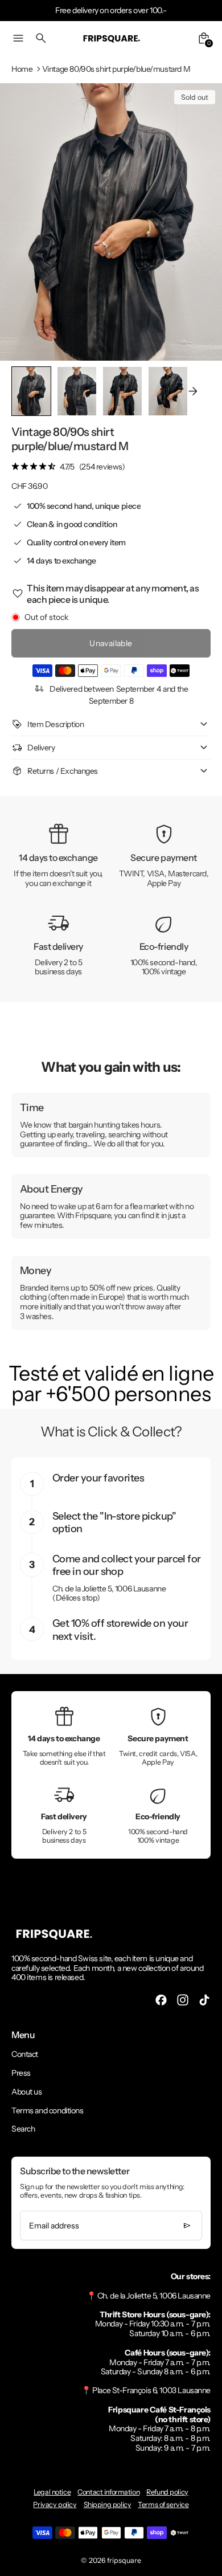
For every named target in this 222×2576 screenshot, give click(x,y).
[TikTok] (204, 2000)
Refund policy (167, 2492)
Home (22, 69)
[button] (77, 391)
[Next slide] (193, 391)
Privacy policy (55, 2504)
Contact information (108, 2492)
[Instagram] (183, 2000)
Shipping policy (108, 2504)
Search (23, 2129)
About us (27, 2092)
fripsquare (124, 2560)
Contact (25, 2054)
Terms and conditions (48, 2110)
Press (21, 2073)
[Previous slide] (29, 391)
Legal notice (52, 2492)
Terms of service (163, 2504)
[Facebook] (161, 2000)
